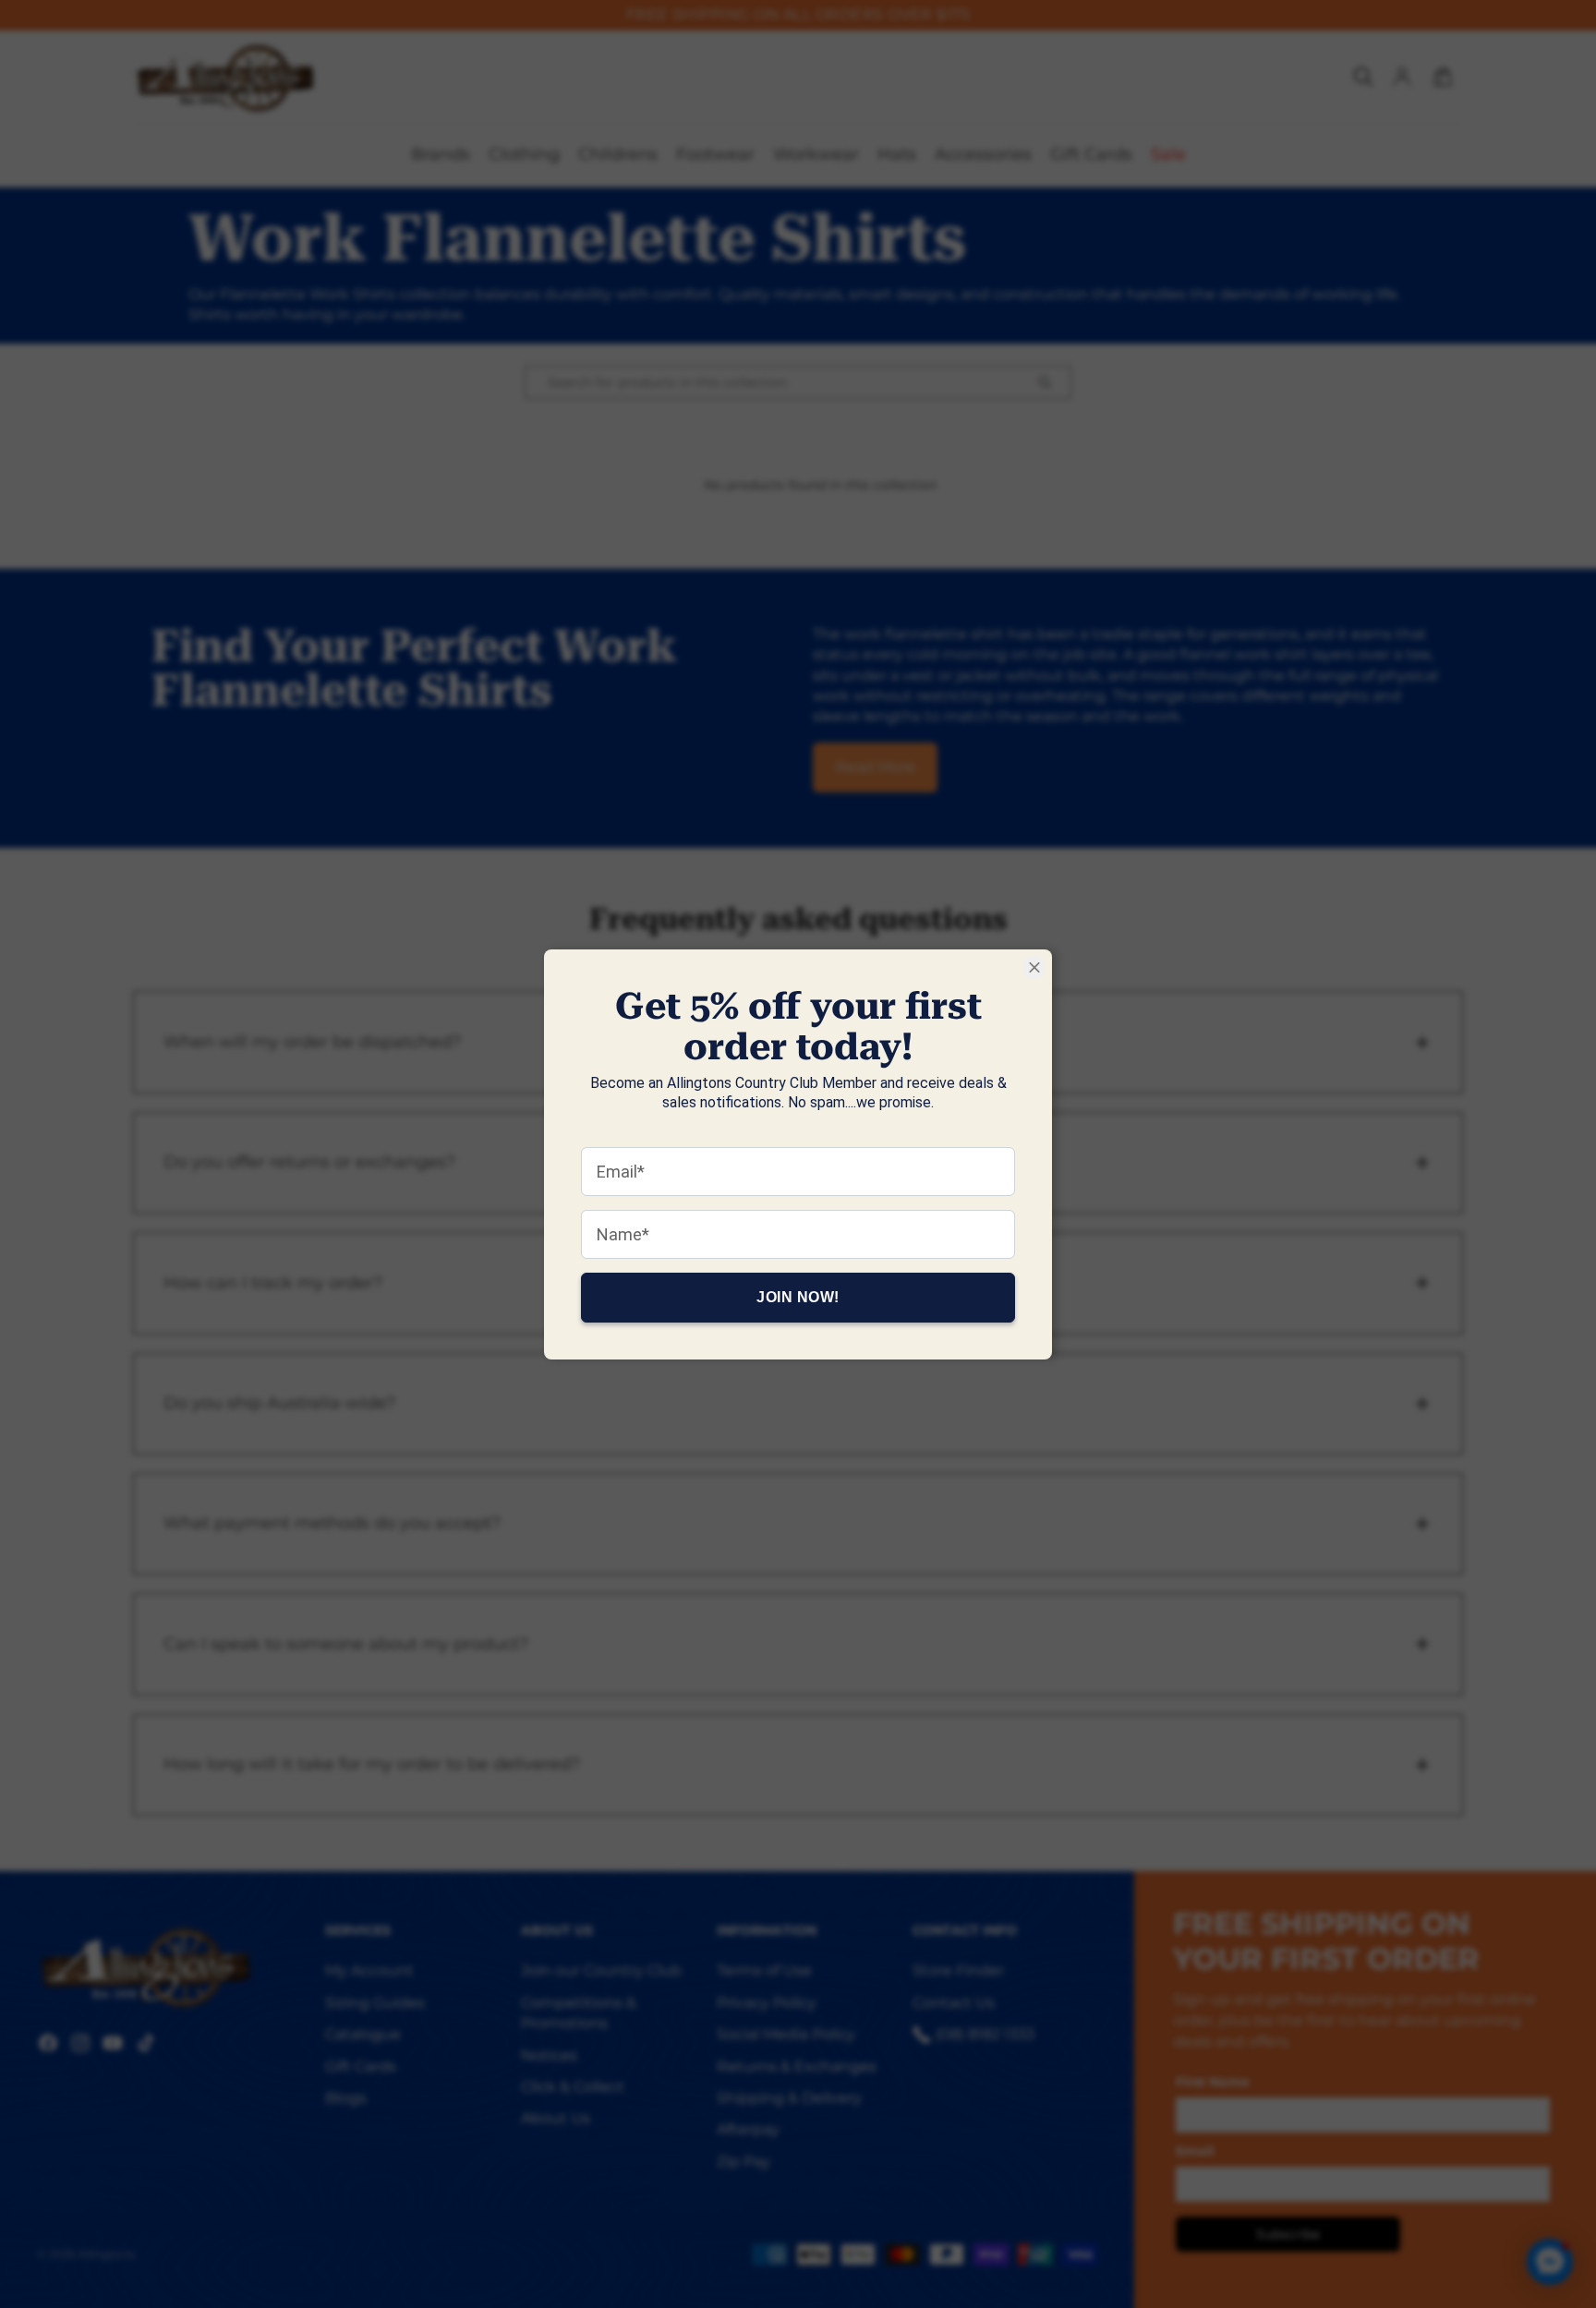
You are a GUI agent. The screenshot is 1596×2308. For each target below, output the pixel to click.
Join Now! (798, 1296)
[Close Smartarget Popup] (1034, 967)
